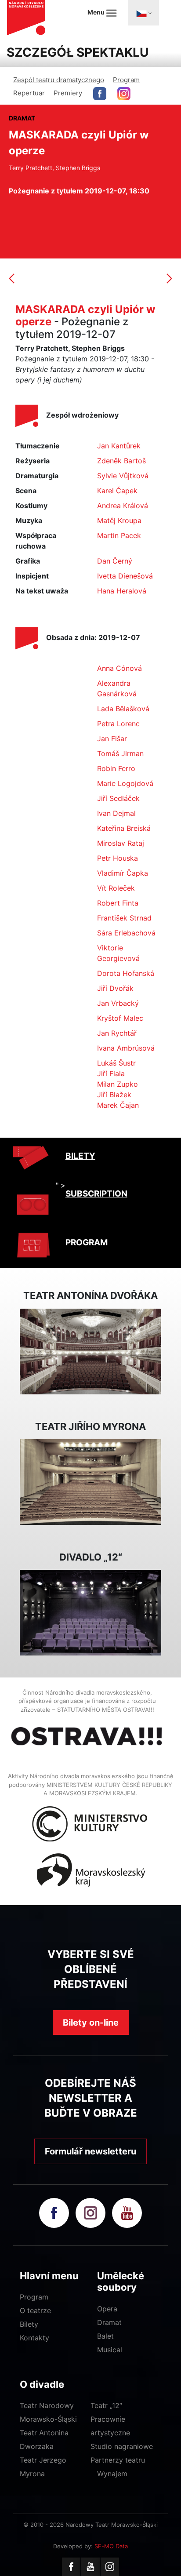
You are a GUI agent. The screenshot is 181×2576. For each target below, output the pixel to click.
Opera (107, 2309)
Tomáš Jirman (120, 753)
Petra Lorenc (118, 724)
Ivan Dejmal (116, 813)
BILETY (80, 1156)
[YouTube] (90, 2567)
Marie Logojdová (125, 783)
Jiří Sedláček (118, 798)
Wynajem (112, 2474)
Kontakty (34, 2338)
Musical (110, 2350)
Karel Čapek (117, 491)
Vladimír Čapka (123, 873)
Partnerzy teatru (118, 2460)
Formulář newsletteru (90, 2151)
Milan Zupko (118, 1084)
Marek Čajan (118, 1105)
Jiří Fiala (111, 1073)
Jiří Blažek (114, 1095)
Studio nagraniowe (122, 2446)
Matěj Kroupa (119, 520)
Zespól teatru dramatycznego (59, 80)
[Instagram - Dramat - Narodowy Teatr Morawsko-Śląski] (124, 94)
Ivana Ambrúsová (126, 1048)
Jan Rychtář (117, 1033)
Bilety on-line (91, 2023)
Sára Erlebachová (126, 933)
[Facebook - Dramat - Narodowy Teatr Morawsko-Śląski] (100, 94)
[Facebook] (71, 2567)
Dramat (109, 2322)
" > (61, 1185)
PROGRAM (87, 1243)
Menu (97, 12)
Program (126, 80)
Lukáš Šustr (116, 1063)
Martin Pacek (119, 535)
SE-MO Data (111, 2546)
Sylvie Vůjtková (123, 476)
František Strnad (124, 918)
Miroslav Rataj (121, 843)
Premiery (68, 93)
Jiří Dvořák (115, 988)
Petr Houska (118, 858)
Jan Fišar (112, 739)
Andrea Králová (123, 506)
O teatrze (35, 2310)
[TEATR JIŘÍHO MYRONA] (90, 1481)
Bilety (29, 2324)
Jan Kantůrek (119, 446)
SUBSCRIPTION (96, 1194)
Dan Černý (115, 561)
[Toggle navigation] (144, 13)
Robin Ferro (116, 768)
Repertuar (29, 93)
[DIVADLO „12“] (90, 1612)
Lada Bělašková (123, 709)
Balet (105, 2336)
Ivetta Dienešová (125, 576)
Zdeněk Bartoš (121, 461)
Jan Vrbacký (118, 1003)
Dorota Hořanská (126, 973)
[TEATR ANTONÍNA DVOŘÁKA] (90, 1350)
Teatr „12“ (106, 2405)
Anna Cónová (119, 668)
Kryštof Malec (120, 1018)
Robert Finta (118, 903)
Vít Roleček (116, 888)
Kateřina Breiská (124, 828)
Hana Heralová (122, 591)
